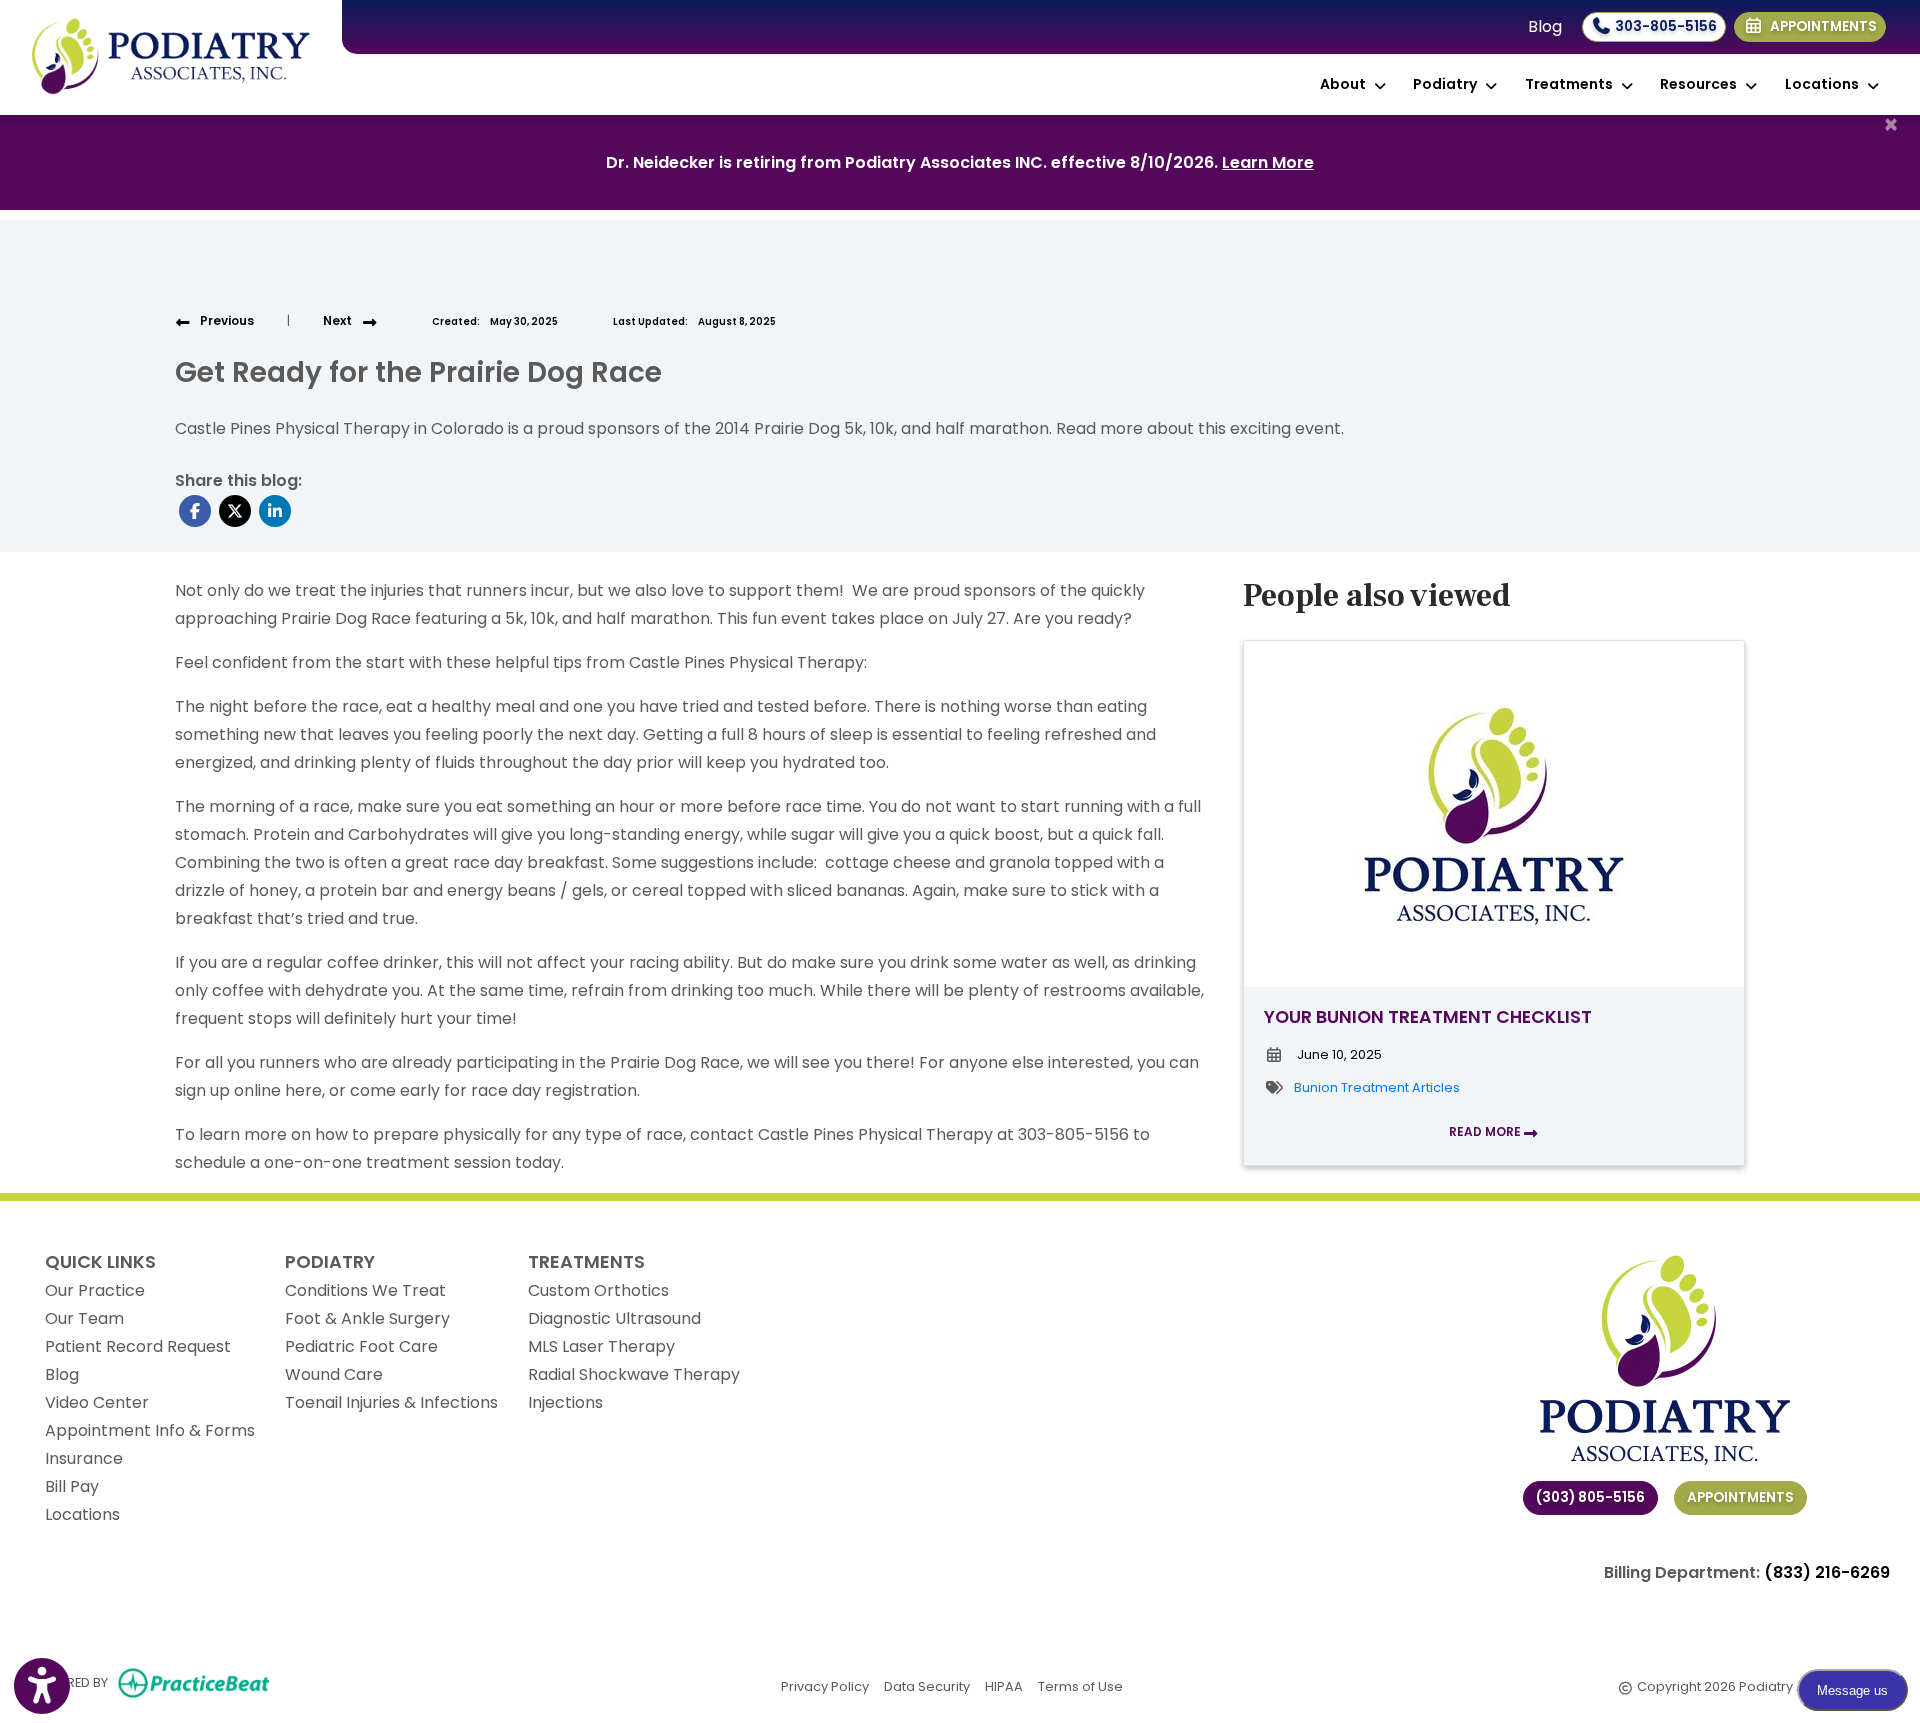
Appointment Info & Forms (150, 1430)
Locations (82, 1514)
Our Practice (95, 1290)
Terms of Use (1080, 1686)
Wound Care (334, 1374)
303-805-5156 (1664, 26)
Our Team (84, 1318)
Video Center (97, 1402)
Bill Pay (72, 1486)
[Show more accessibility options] (42, 1686)
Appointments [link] (1820, 26)
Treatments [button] (1572, 84)
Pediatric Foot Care (361, 1346)
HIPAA (1004, 1686)
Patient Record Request (138, 1346)
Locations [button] (1825, 84)
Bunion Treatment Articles (1377, 1087)
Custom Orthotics (598, 1290)
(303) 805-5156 (1590, 1497)
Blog (1545, 26)
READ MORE (1486, 1131)
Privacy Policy (825, 1686)
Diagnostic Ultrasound (614, 1318)
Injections (565, 1402)
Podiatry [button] (1448, 84)
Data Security (927, 1686)
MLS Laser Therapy (601, 1346)
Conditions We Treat (365, 1290)
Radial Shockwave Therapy (634, 1374)
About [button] (1346, 84)
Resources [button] (1701, 84)
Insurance (84, 1458)
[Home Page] (171, 56)
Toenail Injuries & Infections (391, 1402)
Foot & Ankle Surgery (367, 1318)
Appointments (1740, 1497)
